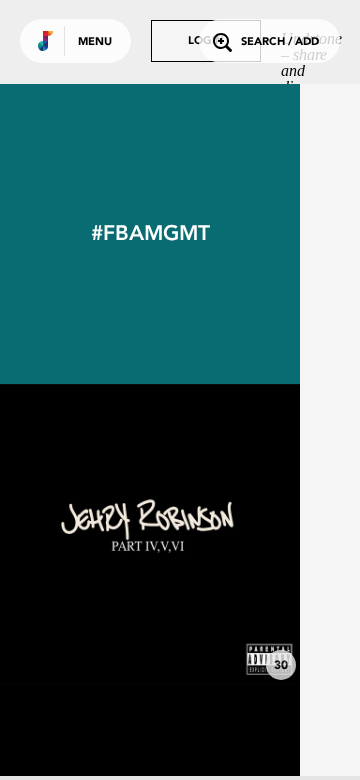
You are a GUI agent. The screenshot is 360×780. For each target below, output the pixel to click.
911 (150, 629)
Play (150, 534)
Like (87, 534)
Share (212, 534)
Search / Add (280, 42)
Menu (95, 42)
